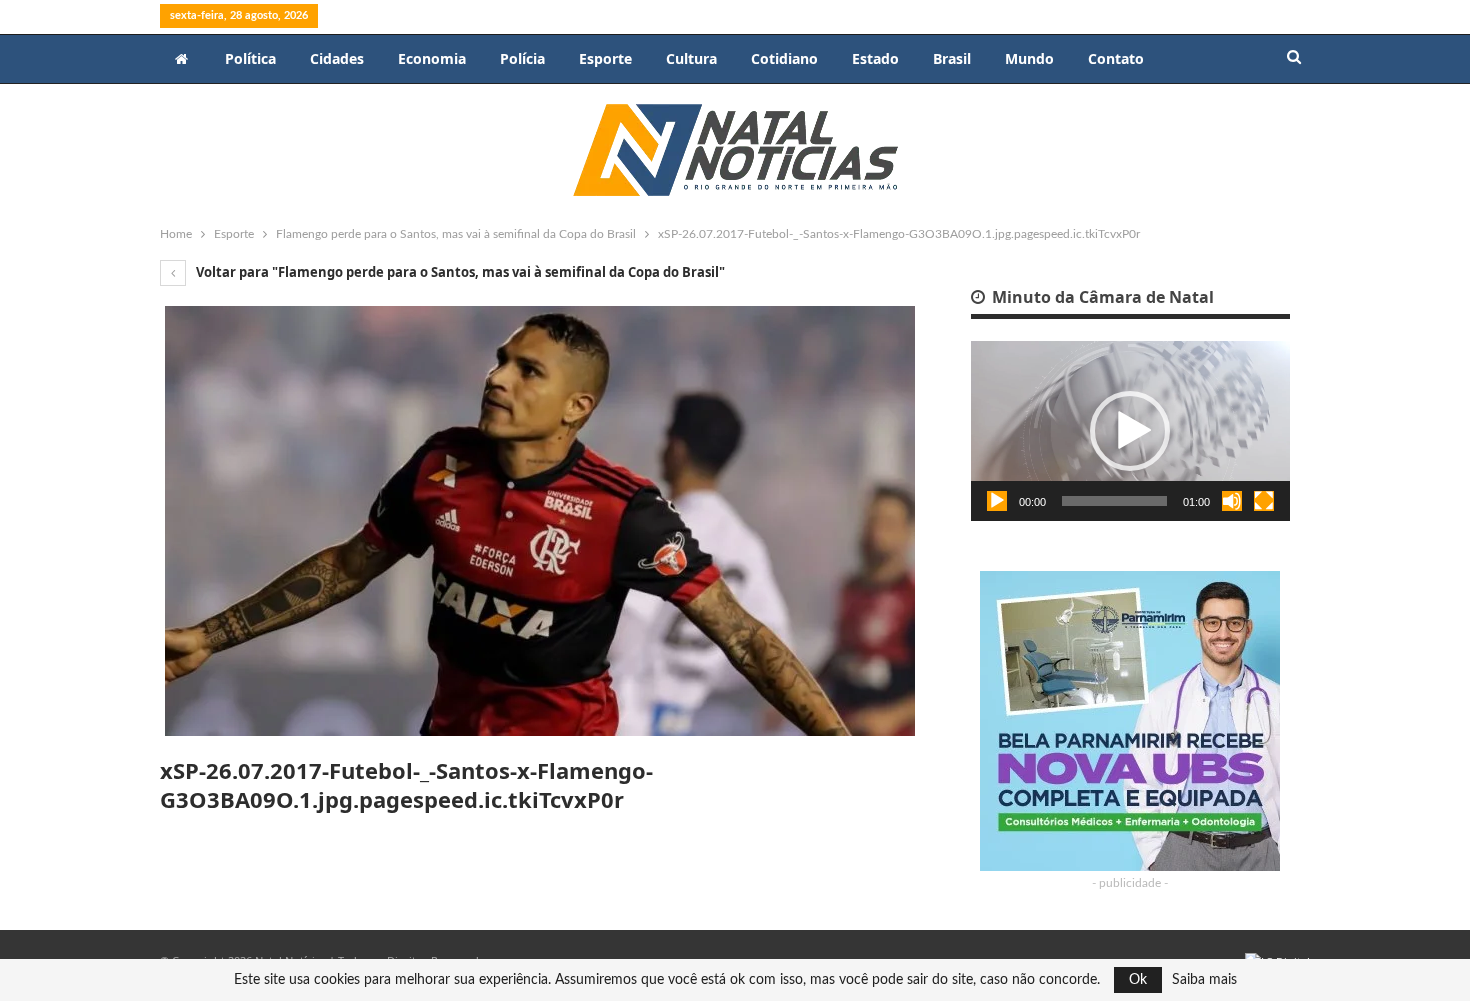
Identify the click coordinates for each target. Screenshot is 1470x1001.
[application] (1130, 431)
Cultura (691, 58)
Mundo (1029, 58)
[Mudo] (1232, 501)
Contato (1116, 58)
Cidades (337, 58)
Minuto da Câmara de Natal (1101, 297)
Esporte (605, 58)
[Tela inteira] (1264, 501)
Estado (875, 58)
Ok (1138, 980)
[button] (1130, 431)
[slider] (1114, 501)
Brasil (952, 58)
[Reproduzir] (997, 501)
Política (250, 58)
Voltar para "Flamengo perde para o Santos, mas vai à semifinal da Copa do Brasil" (459, 272)
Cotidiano (784, 58)
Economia (432, 58)
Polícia (522, 58)
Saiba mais (1204, 980)
